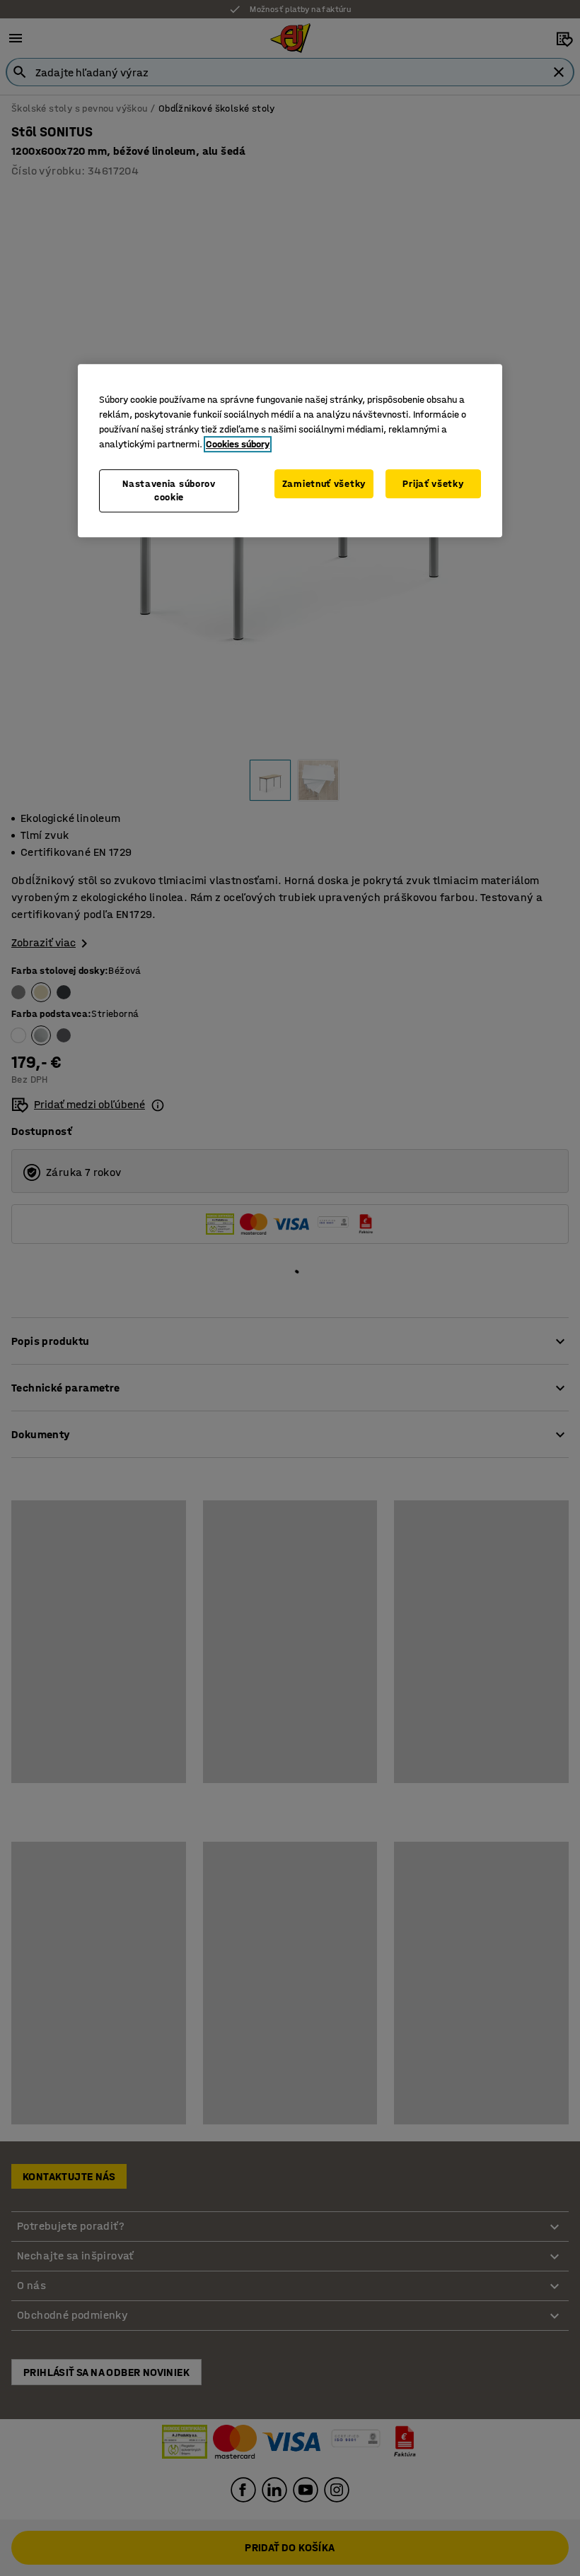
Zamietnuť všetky (324, 484)
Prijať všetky (433, 484)
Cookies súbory (238, 444)
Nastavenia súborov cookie (169, 491)
